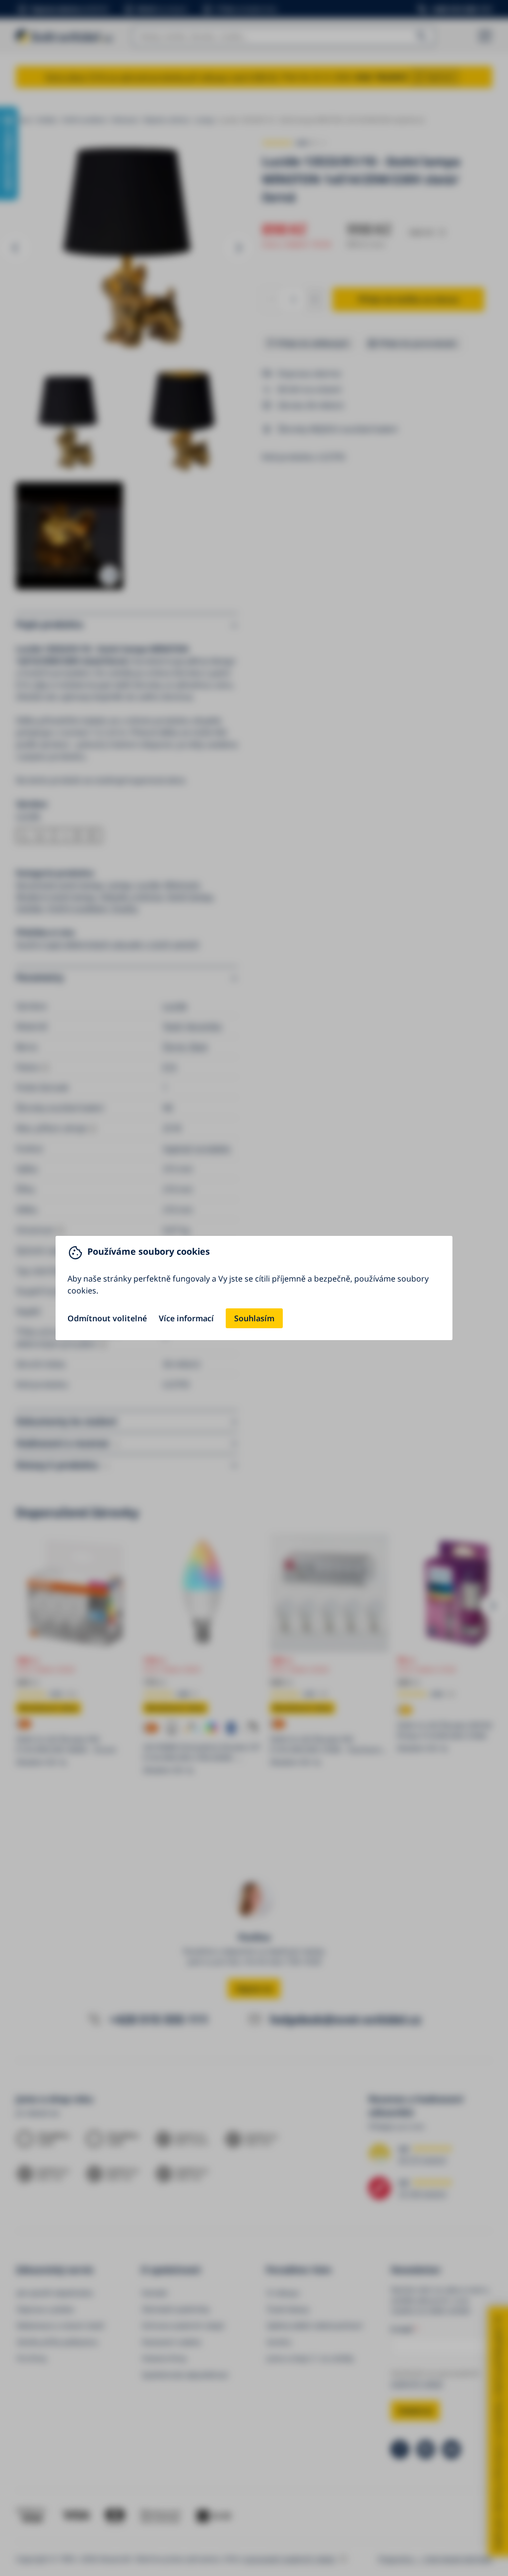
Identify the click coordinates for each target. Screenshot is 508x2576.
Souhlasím (254, 1318)
